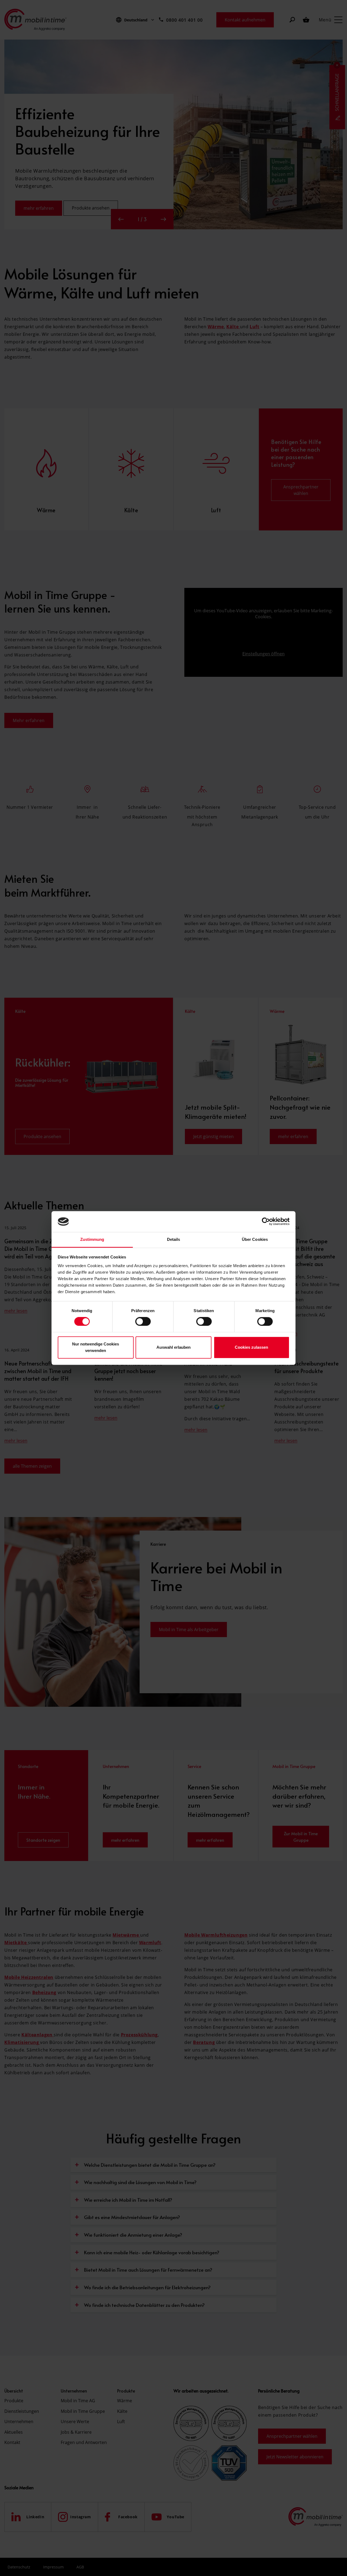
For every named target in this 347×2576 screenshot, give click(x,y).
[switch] (143, 1322)
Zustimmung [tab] (92, 1239)
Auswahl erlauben (173, 1347)
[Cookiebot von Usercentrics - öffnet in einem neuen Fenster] (266, 1222)
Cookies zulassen (251, 1347)
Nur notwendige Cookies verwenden (96, 1347)
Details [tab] (174, 1239)
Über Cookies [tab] (255, 1239)
